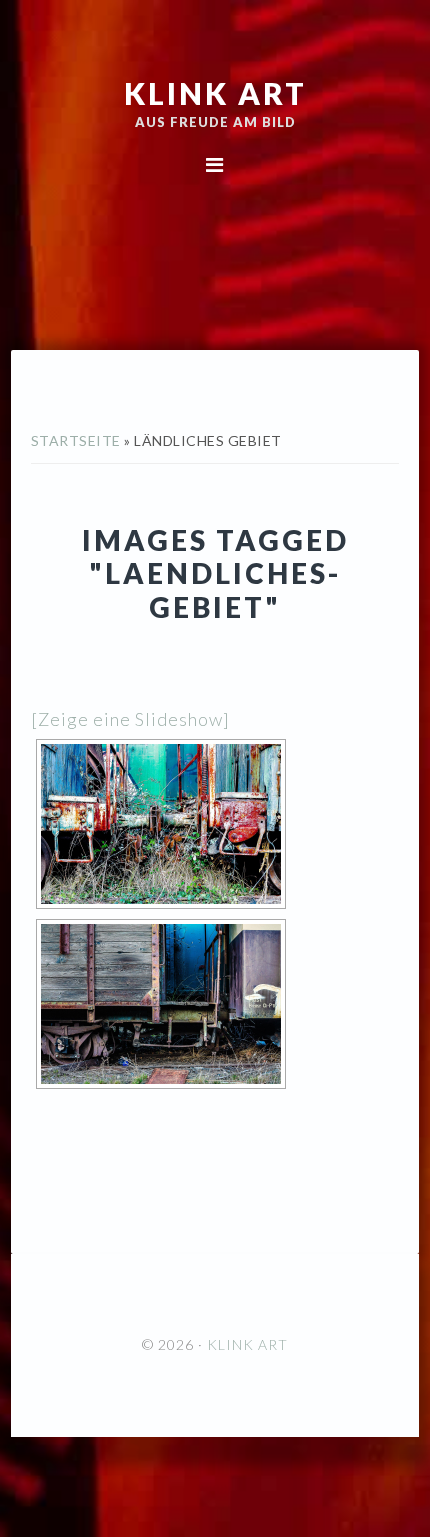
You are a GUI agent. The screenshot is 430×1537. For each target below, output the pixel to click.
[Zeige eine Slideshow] (130, 719)
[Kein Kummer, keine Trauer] (161, 1004)
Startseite (76, 440)
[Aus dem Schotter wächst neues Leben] (161, 824)
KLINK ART (215, 93)
